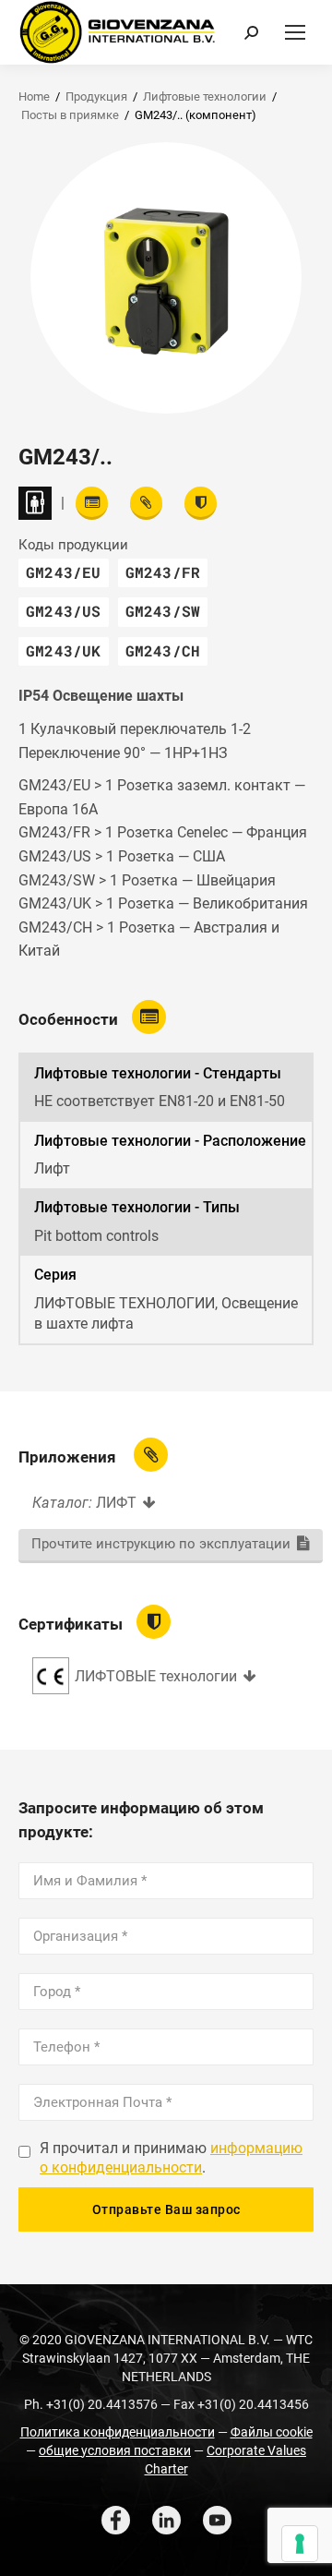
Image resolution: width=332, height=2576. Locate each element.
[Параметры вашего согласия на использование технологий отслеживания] (300, 2544)
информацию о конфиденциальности (171, 2158)
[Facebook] (116, 2520)
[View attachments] (146, 503)
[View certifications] (201, 503)
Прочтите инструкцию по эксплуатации (161, 1544)
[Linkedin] (166, 2520)
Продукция (96, 96)
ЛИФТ (116, 1503)
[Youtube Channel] (217, 2520)
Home (34, 96)
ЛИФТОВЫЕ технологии (156, 1676)
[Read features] (92, 503)
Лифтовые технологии (205, 96)
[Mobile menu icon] (295, 32)
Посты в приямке (70, 115)
